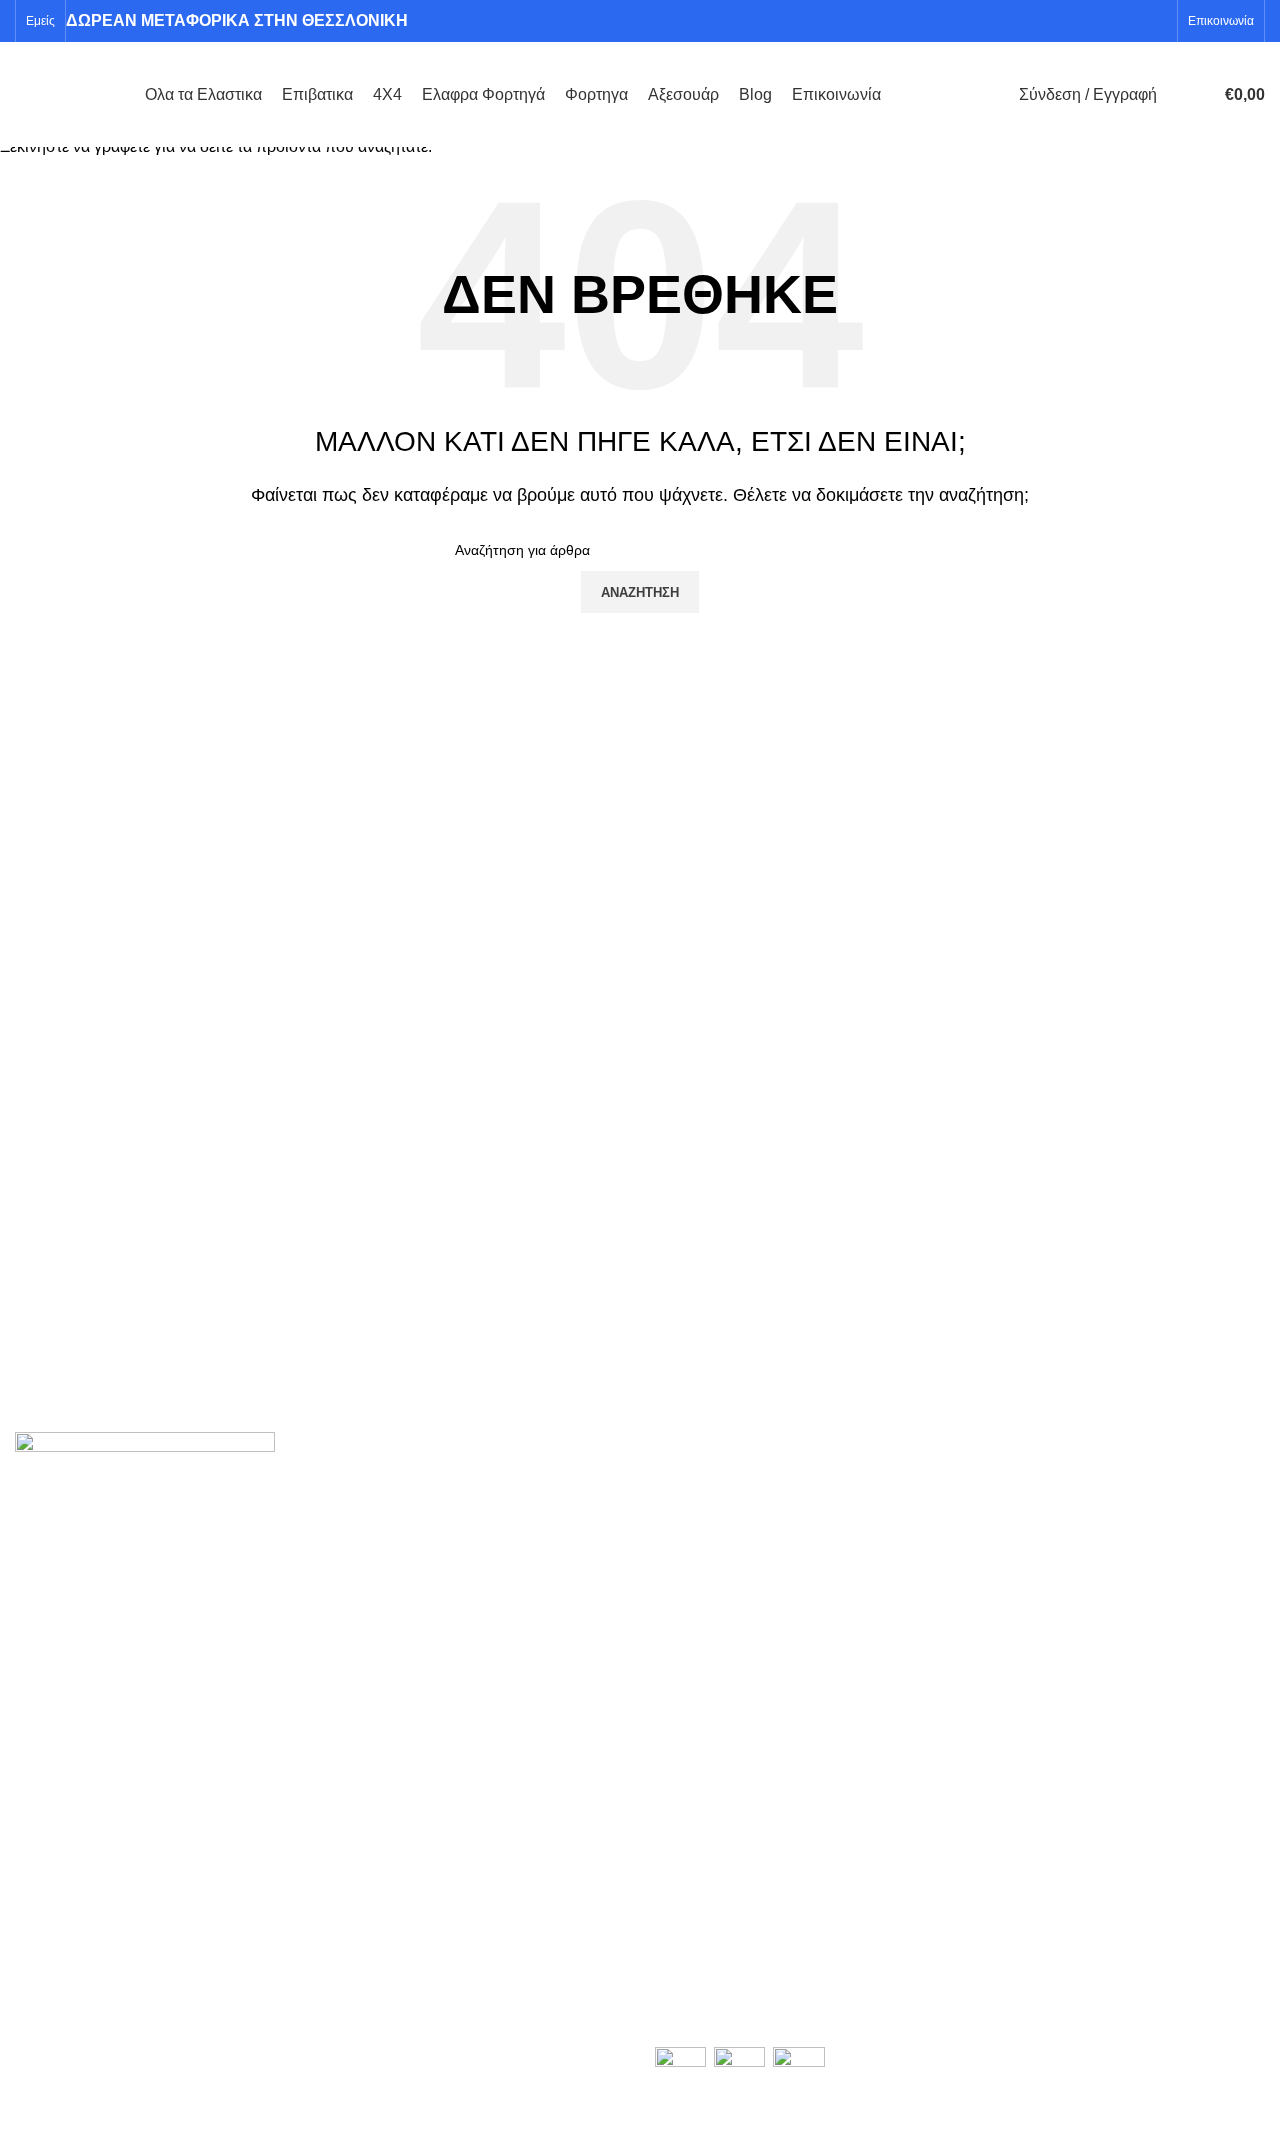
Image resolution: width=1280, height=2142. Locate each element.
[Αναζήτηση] (1177, 95)
